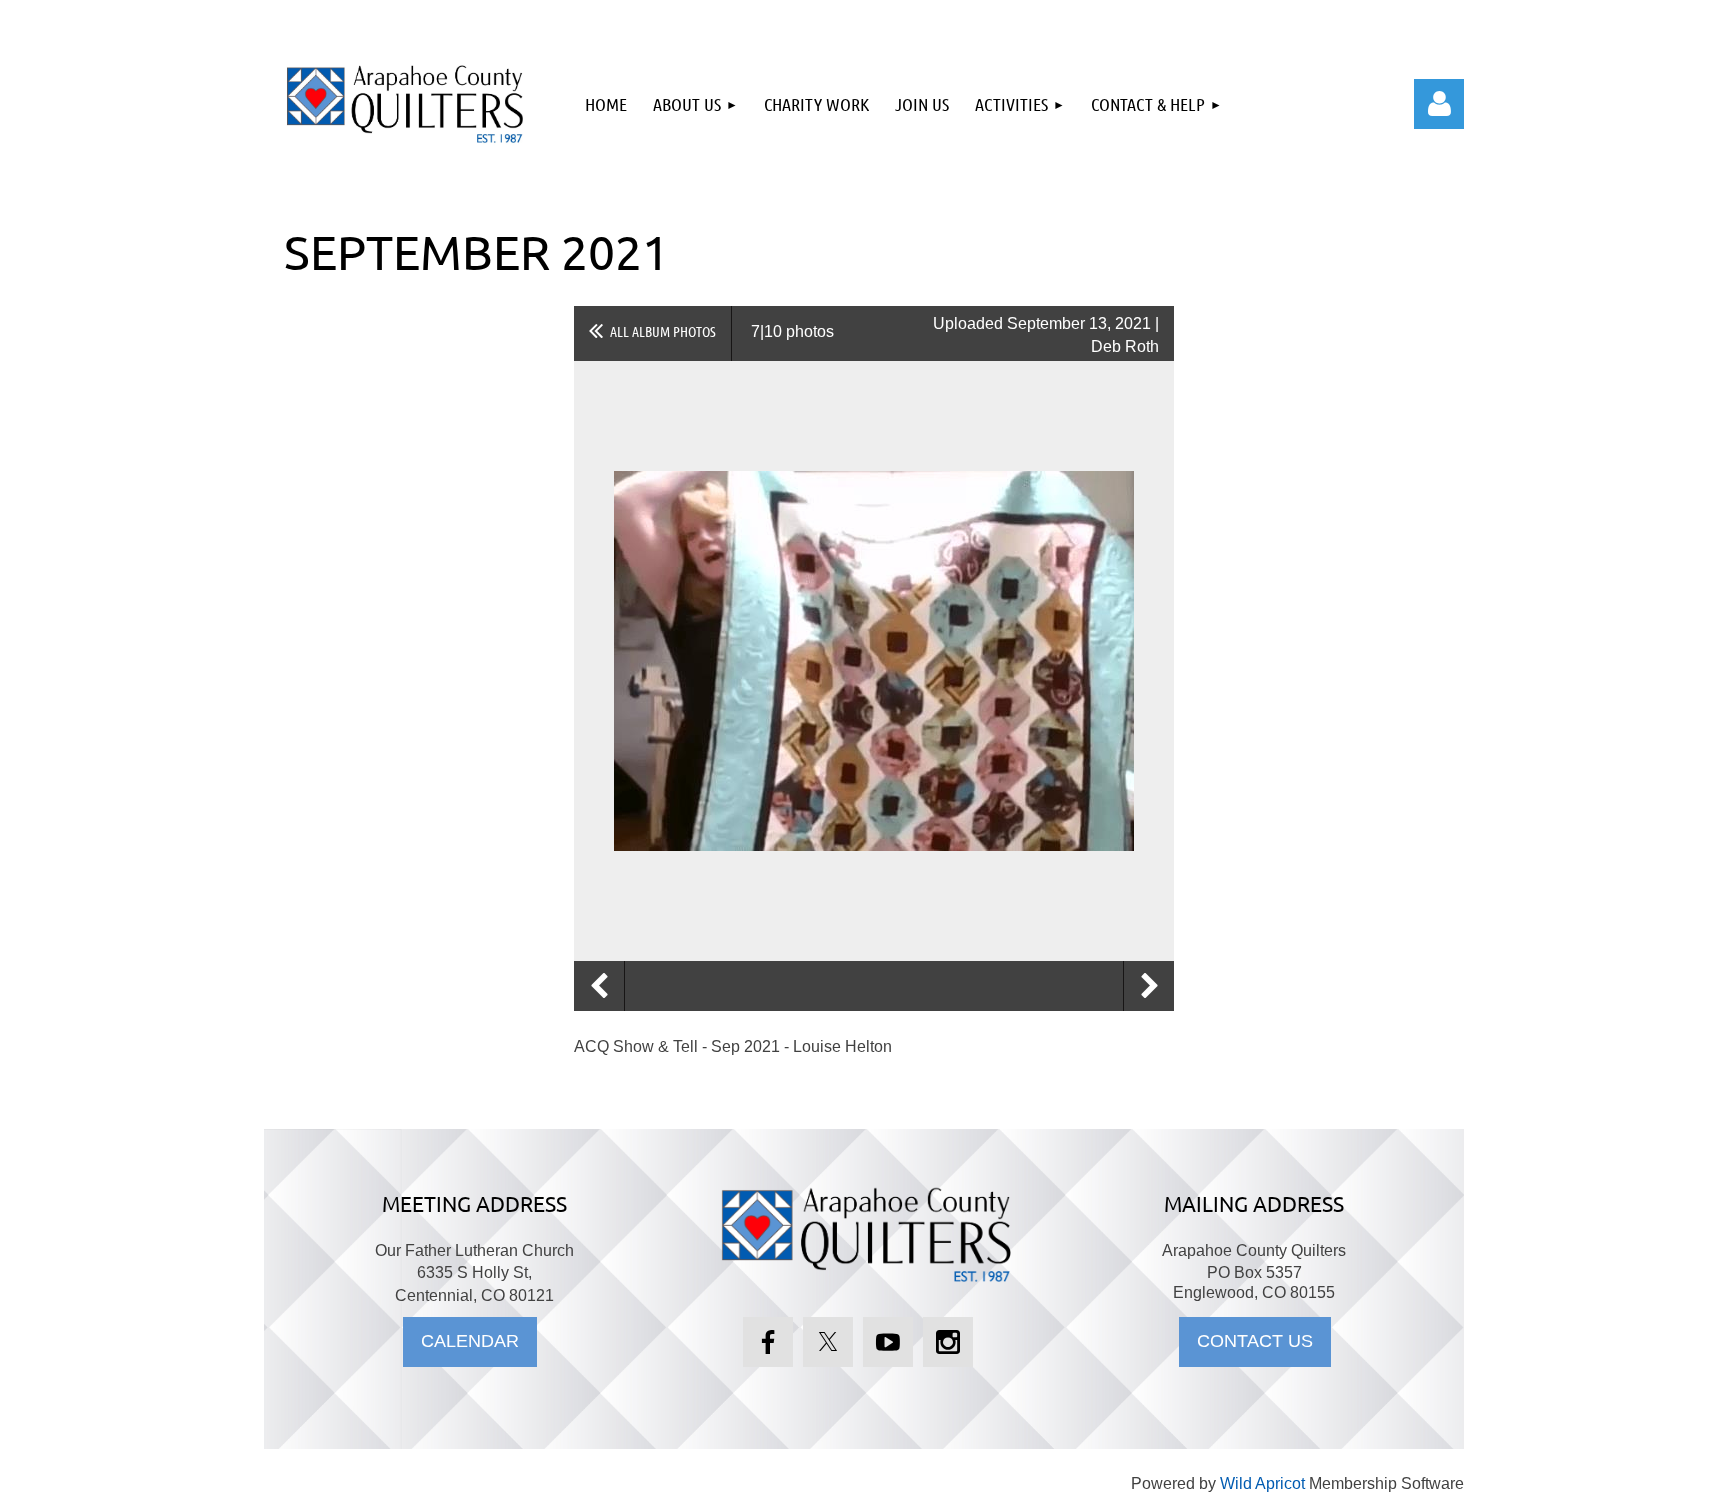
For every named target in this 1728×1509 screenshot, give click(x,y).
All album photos (663, 331)
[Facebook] (768, 1342)
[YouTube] (888, 1342)
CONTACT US (1255, 1341)
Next (1149, 986)
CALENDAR (470, 1341)
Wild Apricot (1262, 1483)
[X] (828, 1342)
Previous (599, 986)
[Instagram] (948, 1342)
